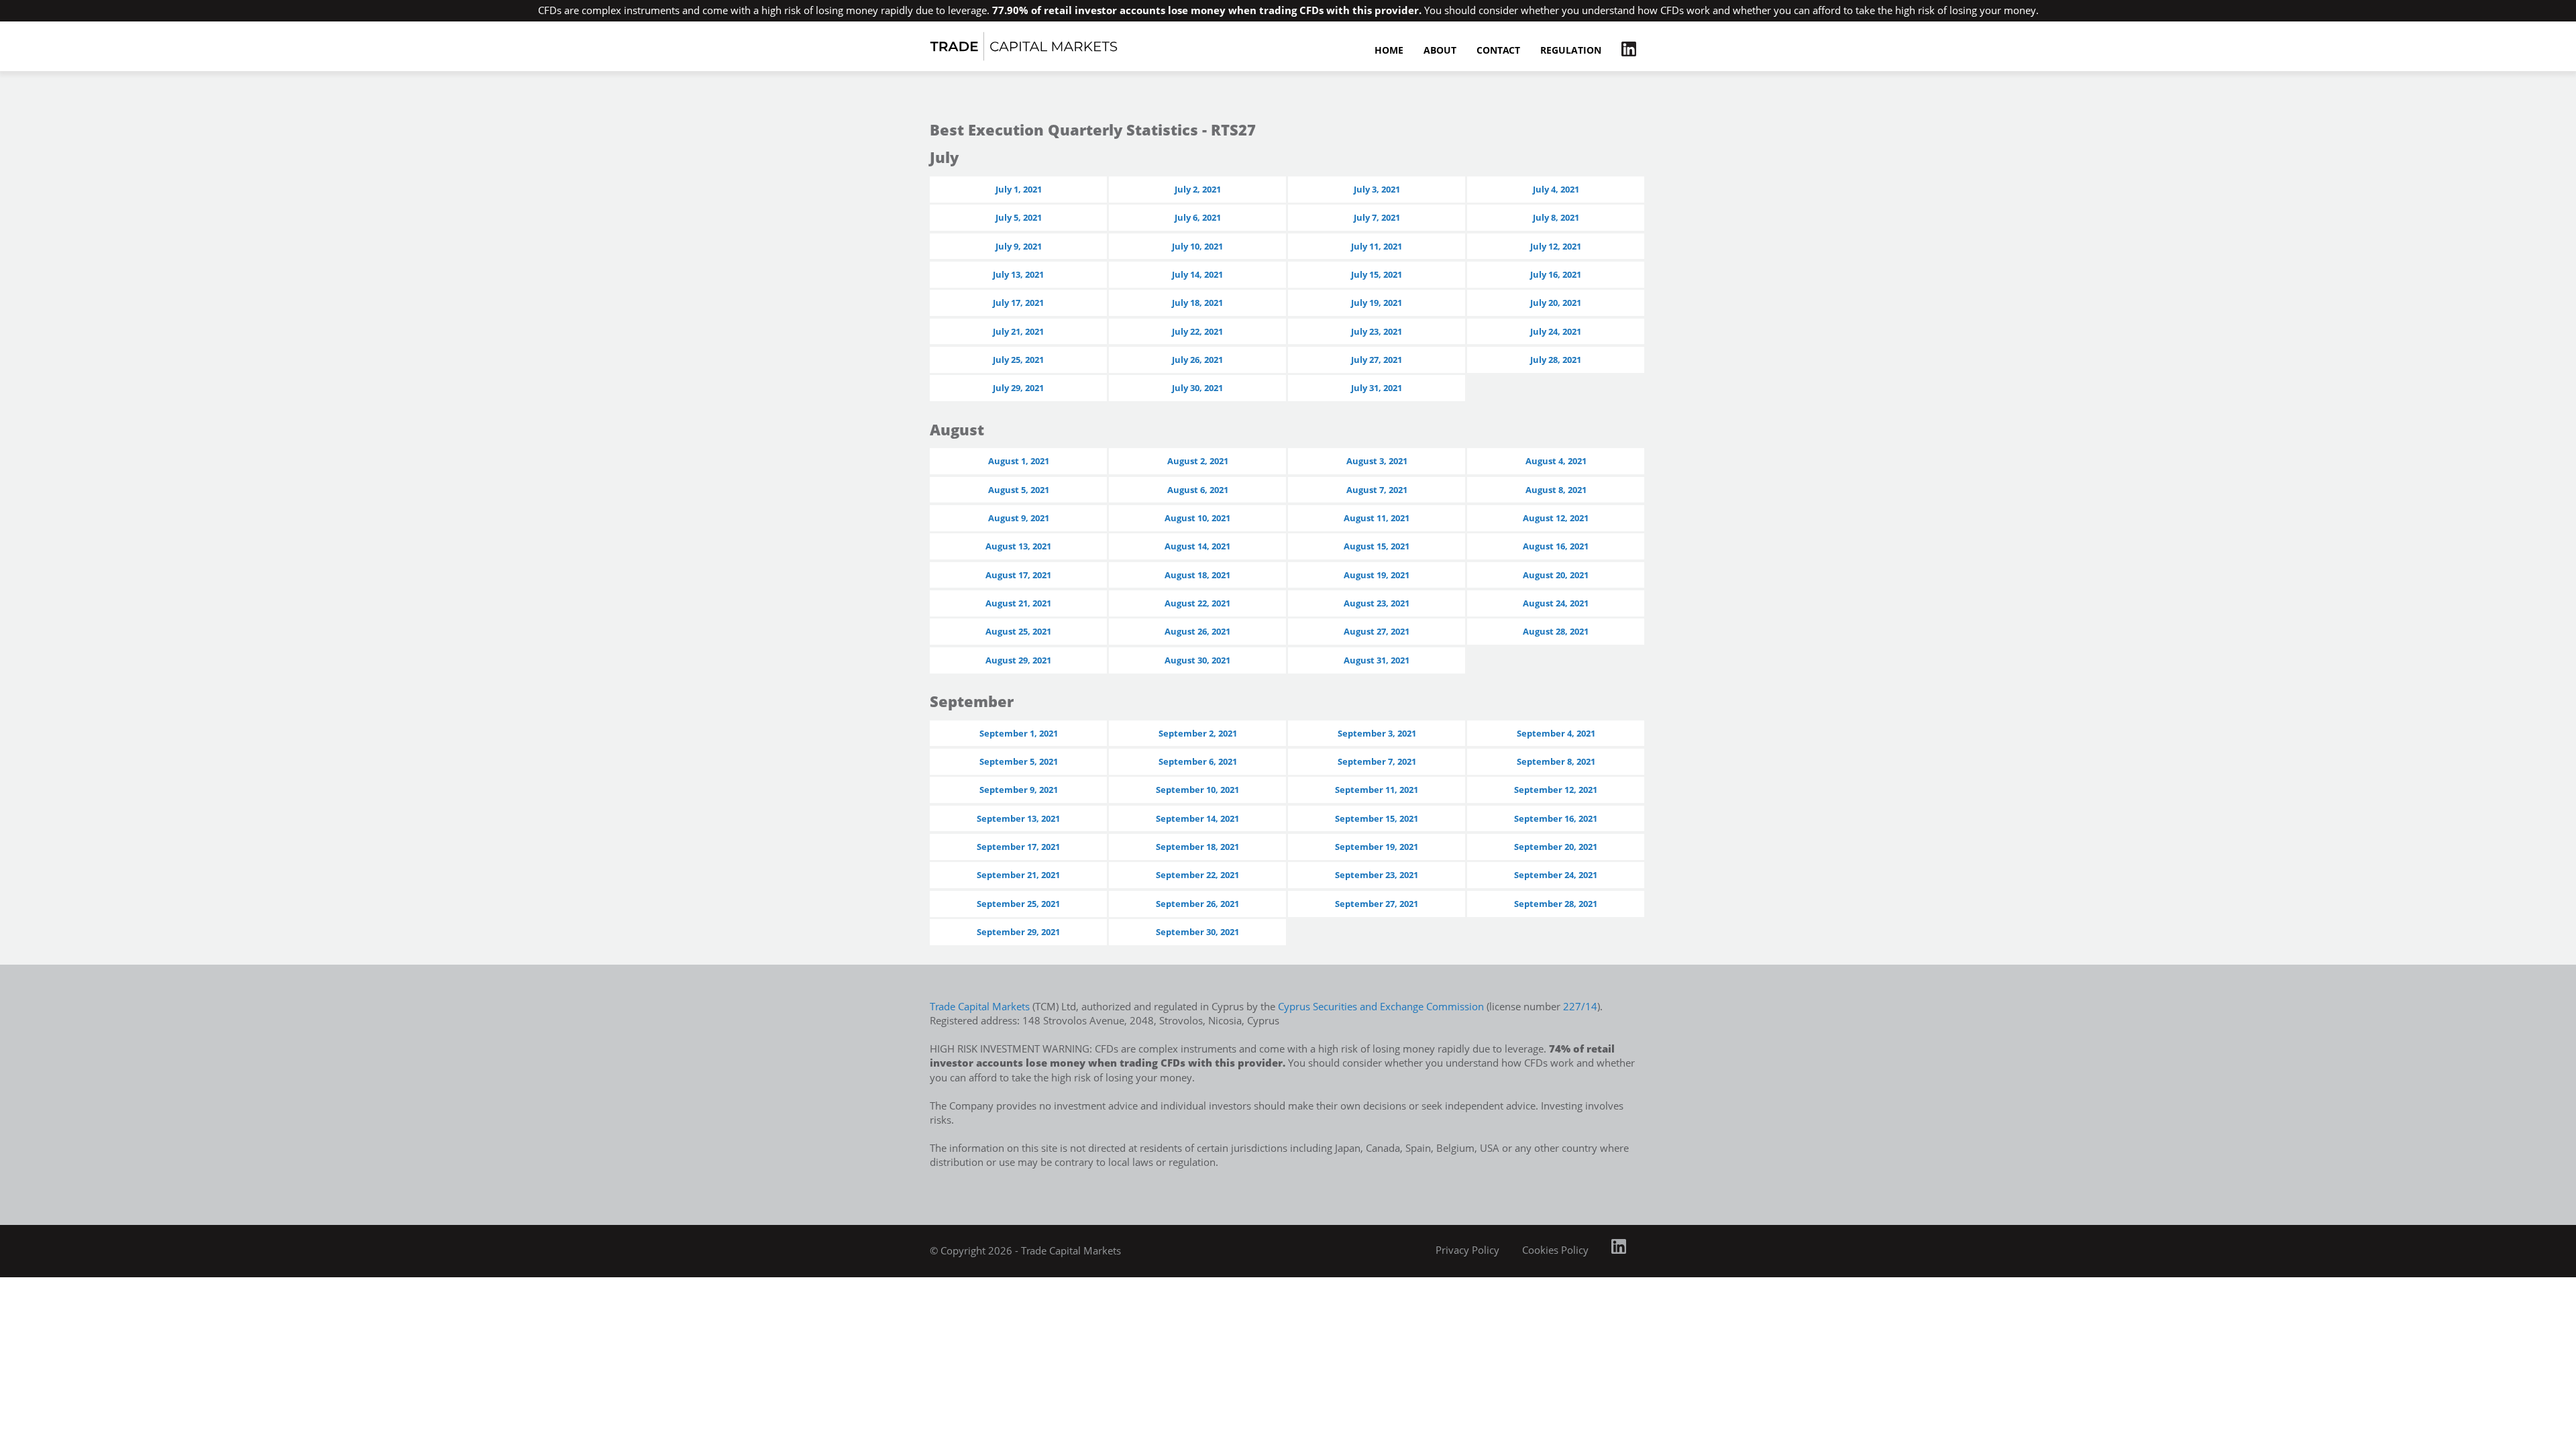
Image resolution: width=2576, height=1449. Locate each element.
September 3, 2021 (1377, 733)
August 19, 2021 (1377, 575)
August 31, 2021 (1377, 660)
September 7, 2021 (1377, 761)
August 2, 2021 (1198, 461)
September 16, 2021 (1556, 818)
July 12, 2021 (1556, 246)
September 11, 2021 (1377, 790)
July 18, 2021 (1197, 303)
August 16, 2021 (1556, 546)
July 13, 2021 (1018, 274)
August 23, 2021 (1377, 603)
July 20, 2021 (1556, 303)
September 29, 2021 (1018, 932)
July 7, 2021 (1377, 217)
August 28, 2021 (1556, 631)
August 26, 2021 (1197, 631)
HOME (1389, 51)
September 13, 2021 (1018, 818)
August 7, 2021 (1377, 490)
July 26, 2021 (1197, 360)
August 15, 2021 (1377, 546)
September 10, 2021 (1197, 790)
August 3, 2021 (1377, 461)
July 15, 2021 (1377, 274)
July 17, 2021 (1018, 303)
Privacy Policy (1467, 1250)
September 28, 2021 (1556, 904)
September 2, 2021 (1198, 733)
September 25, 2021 (1018, 904)
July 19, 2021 (1377, 303)
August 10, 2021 (1197, 518)
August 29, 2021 (1018, 660)
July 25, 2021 (1018, 360)
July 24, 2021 (1556, 331)
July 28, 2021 (1556, 360)
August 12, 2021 (1556, 518)
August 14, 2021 (1197, 546)
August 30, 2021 (1197, 660)
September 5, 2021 (1019, 761)
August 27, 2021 (1377, 631)
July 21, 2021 (1018, 331)
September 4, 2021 (1556, 733)
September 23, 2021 (1377, 875)
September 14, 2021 (1197, 818)
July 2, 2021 (1198, 189)
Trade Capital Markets (980, 1006)
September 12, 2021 (1556, 790)
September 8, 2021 (1556, 761)
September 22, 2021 (1197, 875)
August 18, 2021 (1197, 575)
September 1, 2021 (1019, 733)
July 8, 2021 (1556, 217)
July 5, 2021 (1019, 217)
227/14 (1580, 1006)
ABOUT (1440, 51)
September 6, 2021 (1198, 761)
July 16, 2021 (1556, 274)
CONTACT (1498, 51)
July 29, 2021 (1018, 388)
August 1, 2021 (1019, 461)
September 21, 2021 (1018, 875)
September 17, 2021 (1018, 847)
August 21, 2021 (1018, 603)
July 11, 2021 (1377, 246)
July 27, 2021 (1377, 360)
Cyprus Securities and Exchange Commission (1381, 1006)
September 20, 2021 (1556, 847)
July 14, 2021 (1197, 274)
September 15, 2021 (1377, 818)
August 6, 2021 (1198, 490)
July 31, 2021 (1377, 388)
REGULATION (1571, 51)
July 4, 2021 (1556, 189)
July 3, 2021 (1377, 189)
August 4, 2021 (1556, 461)
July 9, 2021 (1019, 246)
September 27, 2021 (1377, 904)
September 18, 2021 (1197, 847)
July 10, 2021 (1197, 246)
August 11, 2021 (1377, 518)
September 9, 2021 (1019, 790)
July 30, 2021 (1197, 388)
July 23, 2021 (1377, 331)
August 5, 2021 (1019, 490)
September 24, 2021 (1556, 875)
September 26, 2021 (1197, 904)
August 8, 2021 (1556, 490)
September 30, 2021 (1197, 932)
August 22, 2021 (1197, 603)
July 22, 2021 (1197, 331)
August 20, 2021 (1556, 575)
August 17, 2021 (1018, 575)
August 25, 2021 (1018, 631)
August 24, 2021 (1556, 603)
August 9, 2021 (1019, 518)
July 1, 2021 (1019, 189)
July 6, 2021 (1198, 217)
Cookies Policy (1555, 1250)
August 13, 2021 (1018, 546)
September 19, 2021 (1377, 847)
